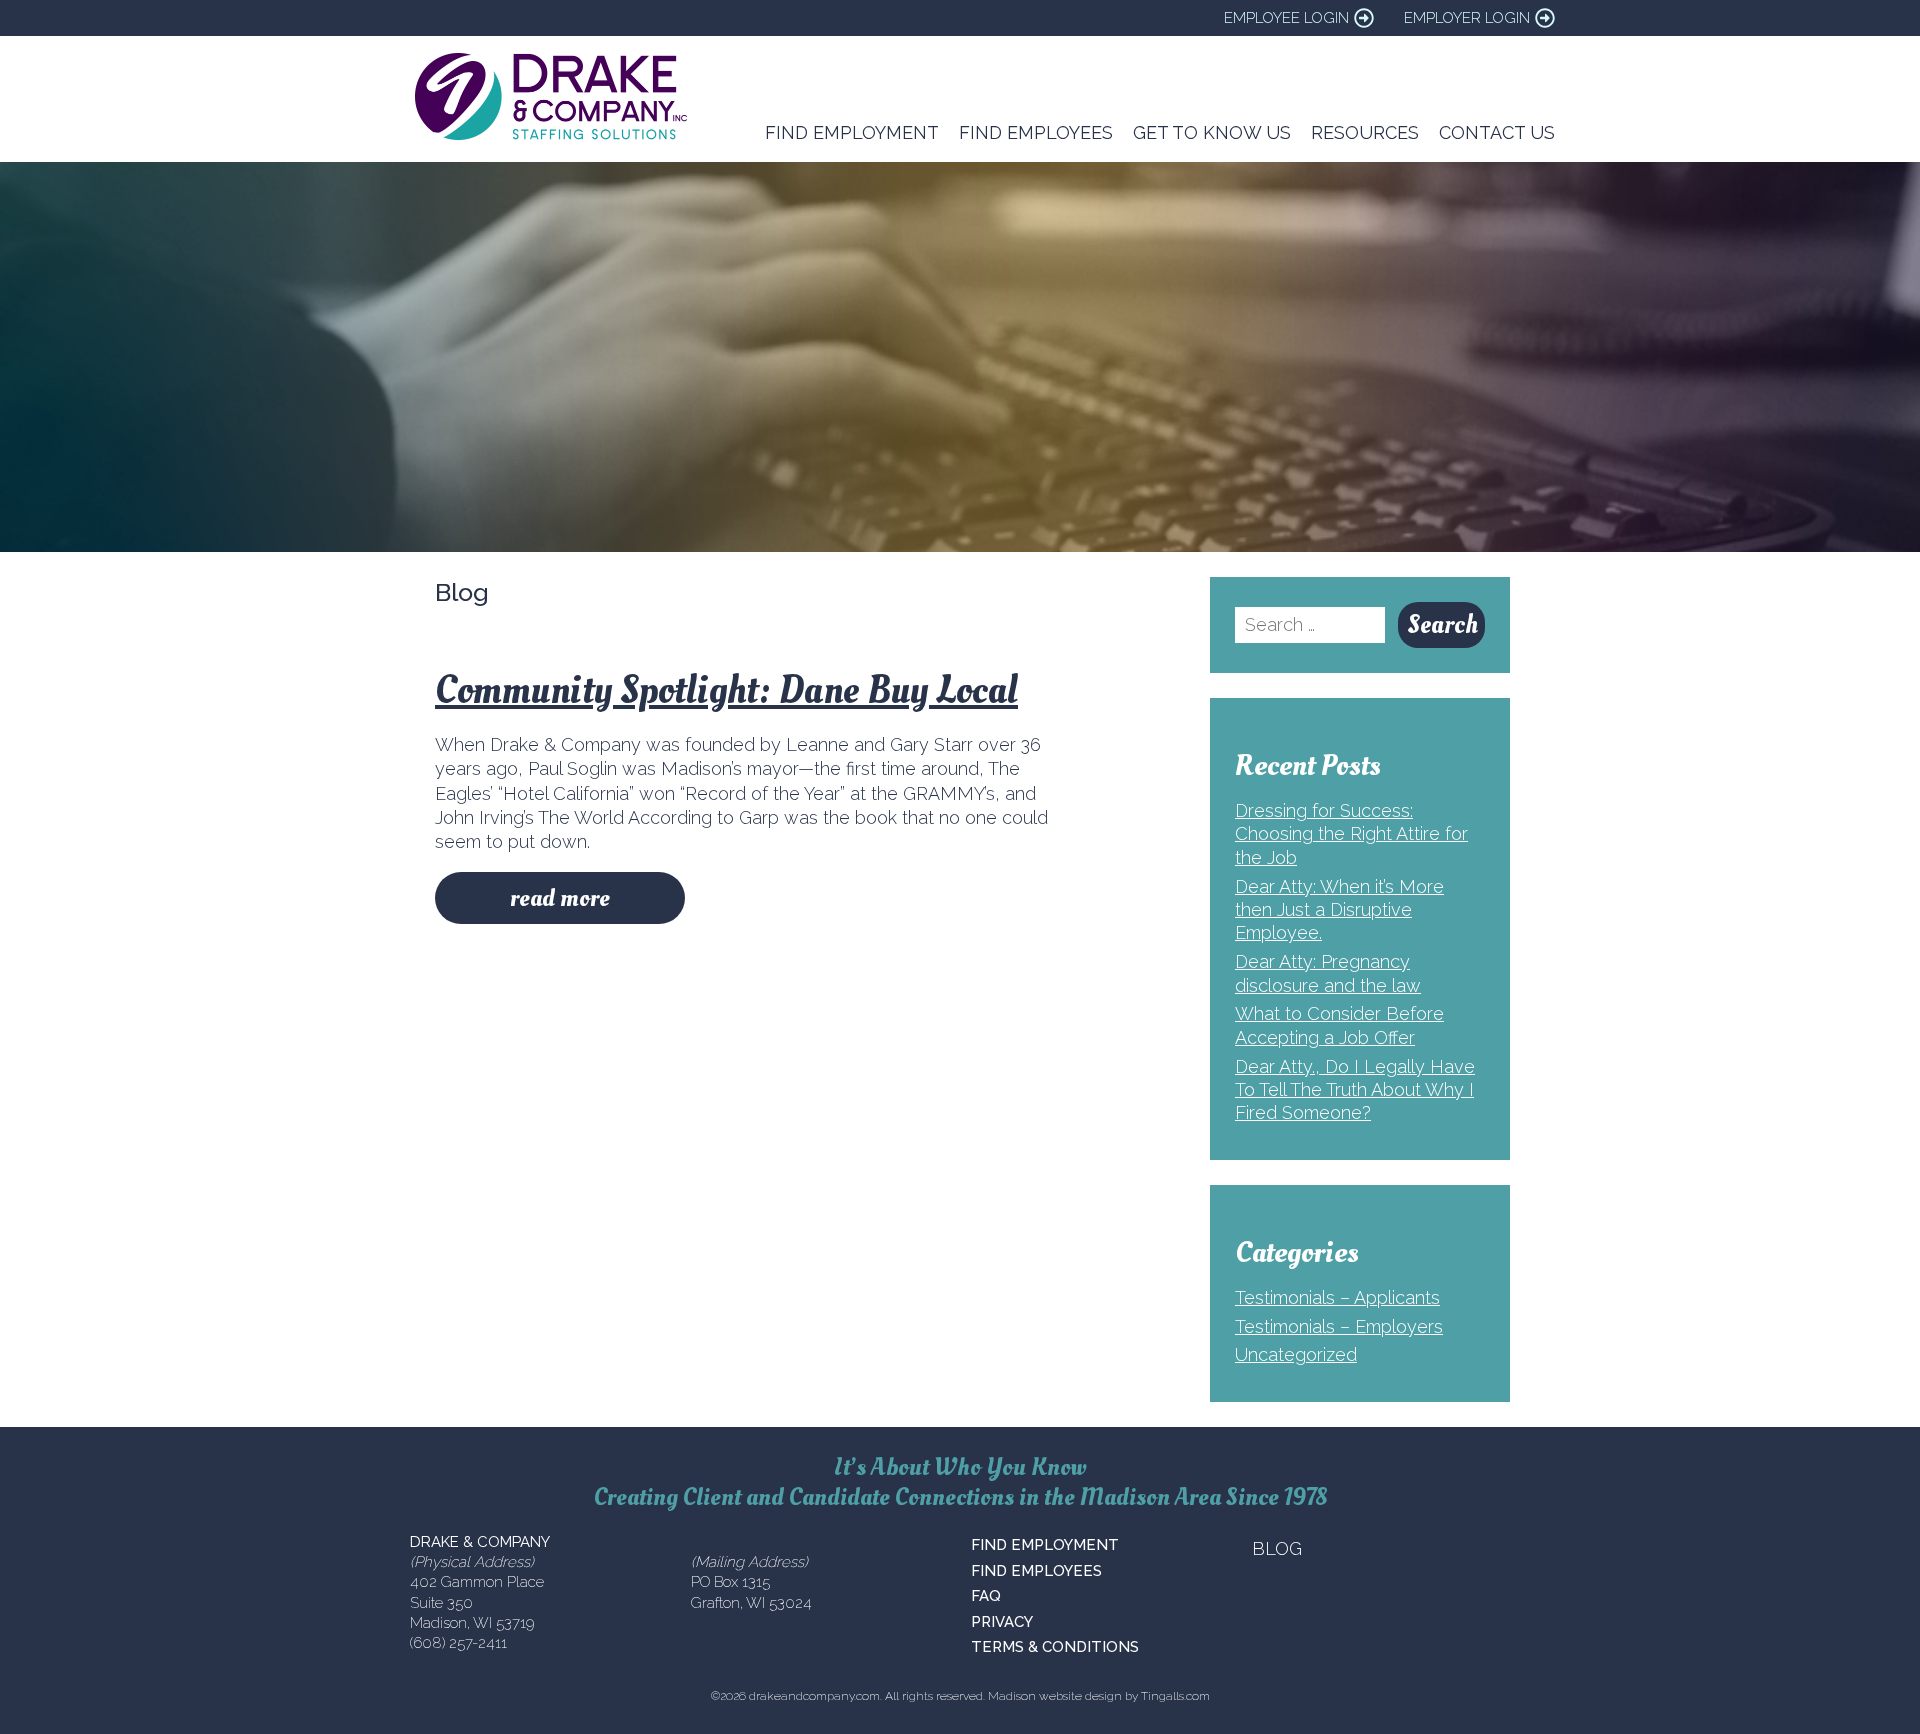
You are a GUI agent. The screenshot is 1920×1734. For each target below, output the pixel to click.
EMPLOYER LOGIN (1467, 18)
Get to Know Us (1212, 132)
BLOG (1277, 1548)
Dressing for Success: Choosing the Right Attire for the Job (1351, 834)
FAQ (986, 1596)
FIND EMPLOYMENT (1045, 1545)
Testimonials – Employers (1339, 1326)
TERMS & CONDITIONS (1055, 1647)
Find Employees (1036, 132)
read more (560, 898)
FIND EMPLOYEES (1036, 1571)
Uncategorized (1296, 1354)
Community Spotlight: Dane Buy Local (726, 690)
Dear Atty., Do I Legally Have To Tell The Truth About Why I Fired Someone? (1355, 1090)
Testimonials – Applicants (1337, 1297)
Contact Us (1497, 132)
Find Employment (852, 132)
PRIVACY (1002, 1622)
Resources (1365, 132)
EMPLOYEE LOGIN (1286, 18)
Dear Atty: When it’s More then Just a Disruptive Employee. (1339, 910)
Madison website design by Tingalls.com (1099, 1696)
